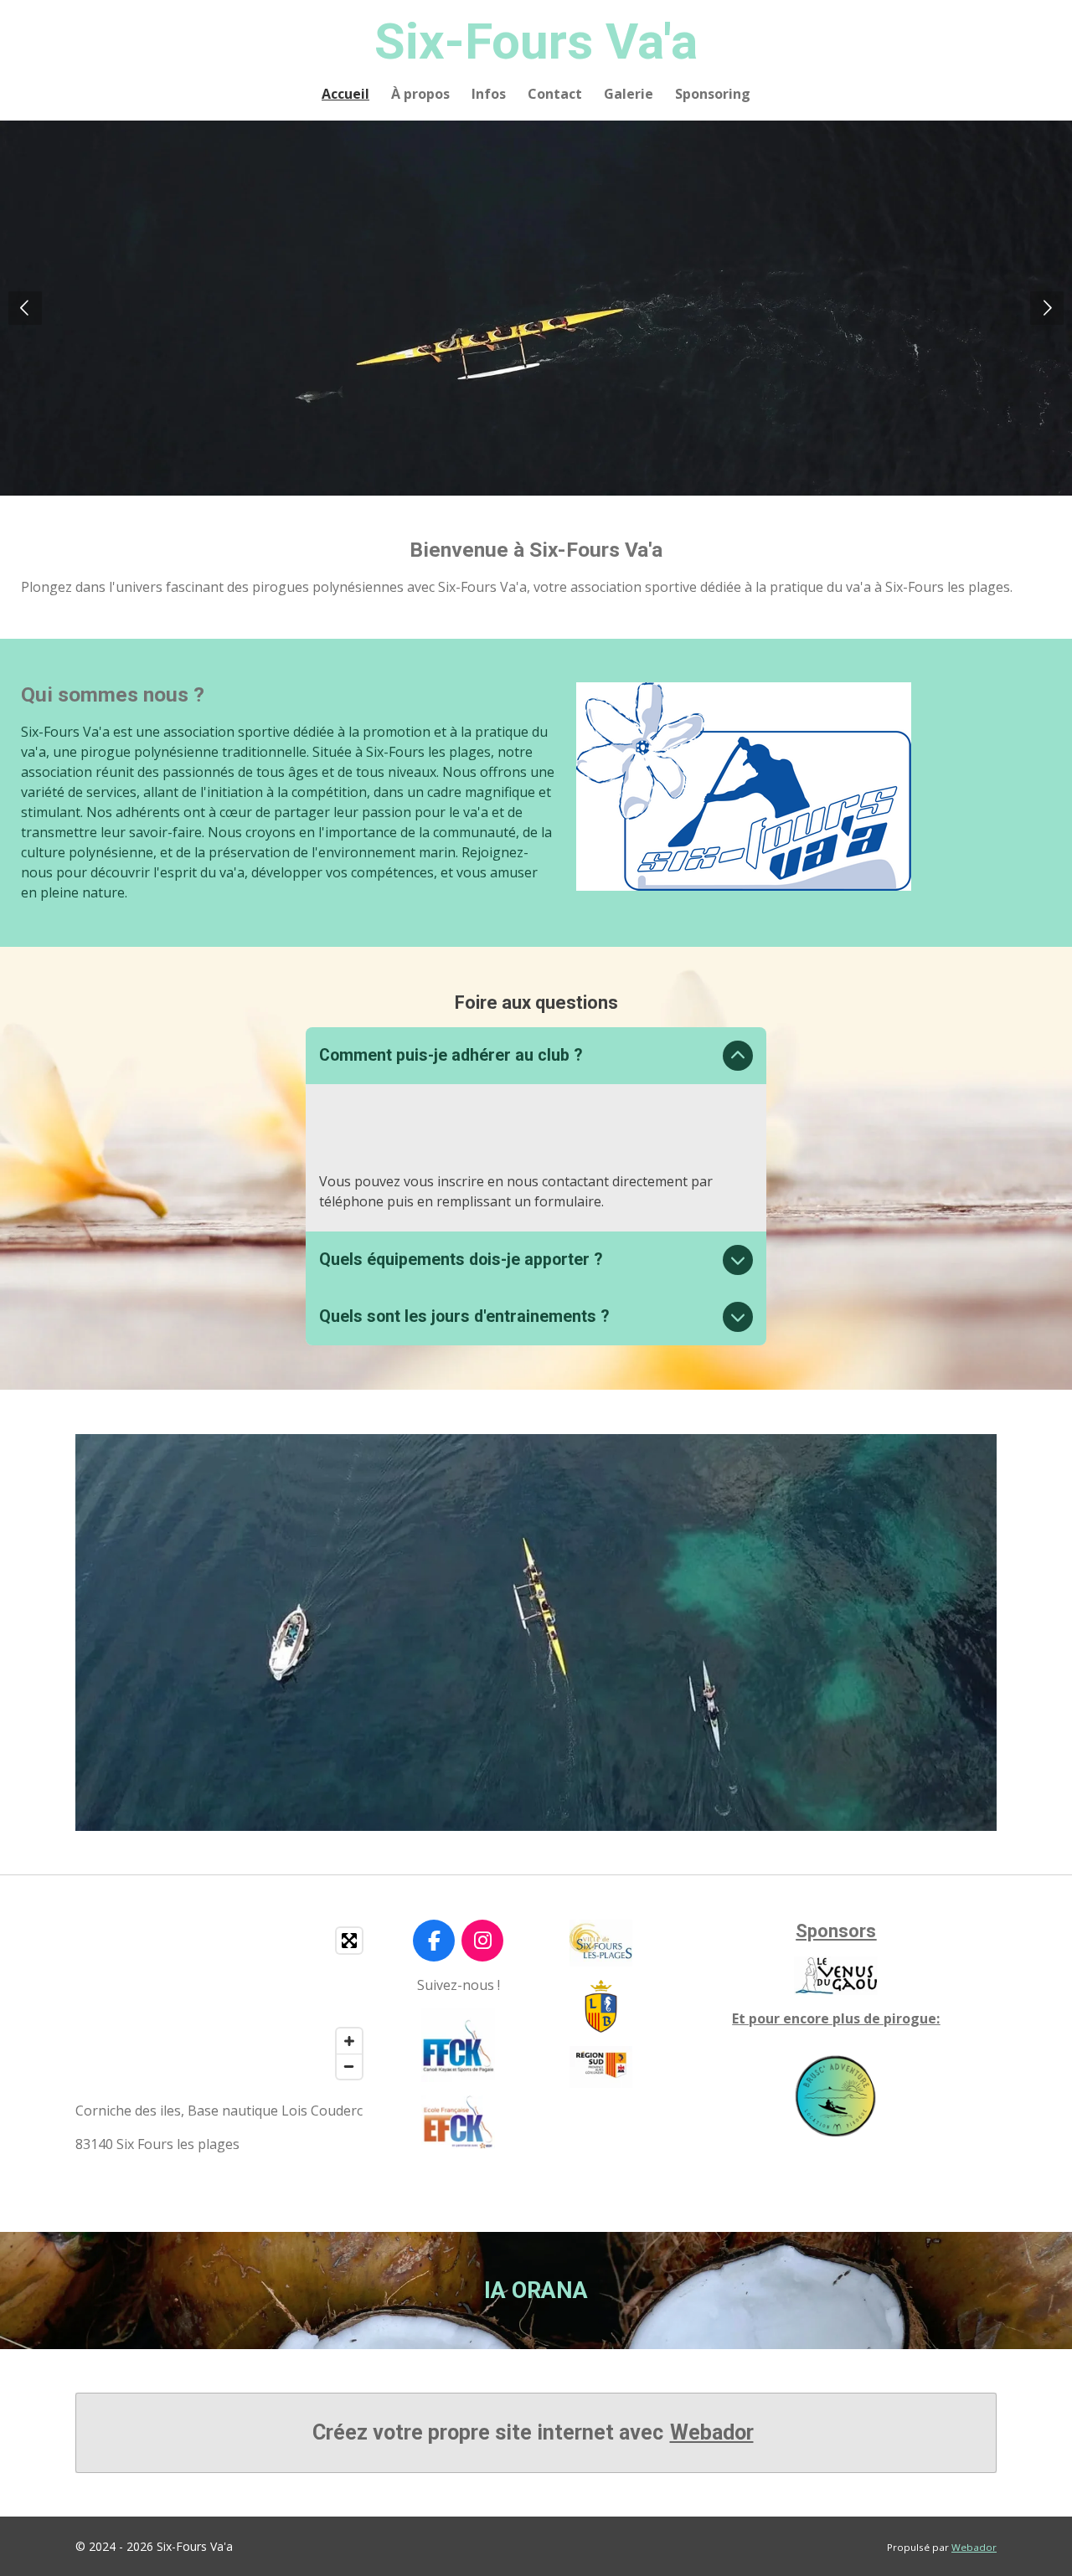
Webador (712, 2432)
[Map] (223, 2003)
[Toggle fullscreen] (349, 1941)
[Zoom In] (349, 2041)
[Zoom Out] (349, 2066)
